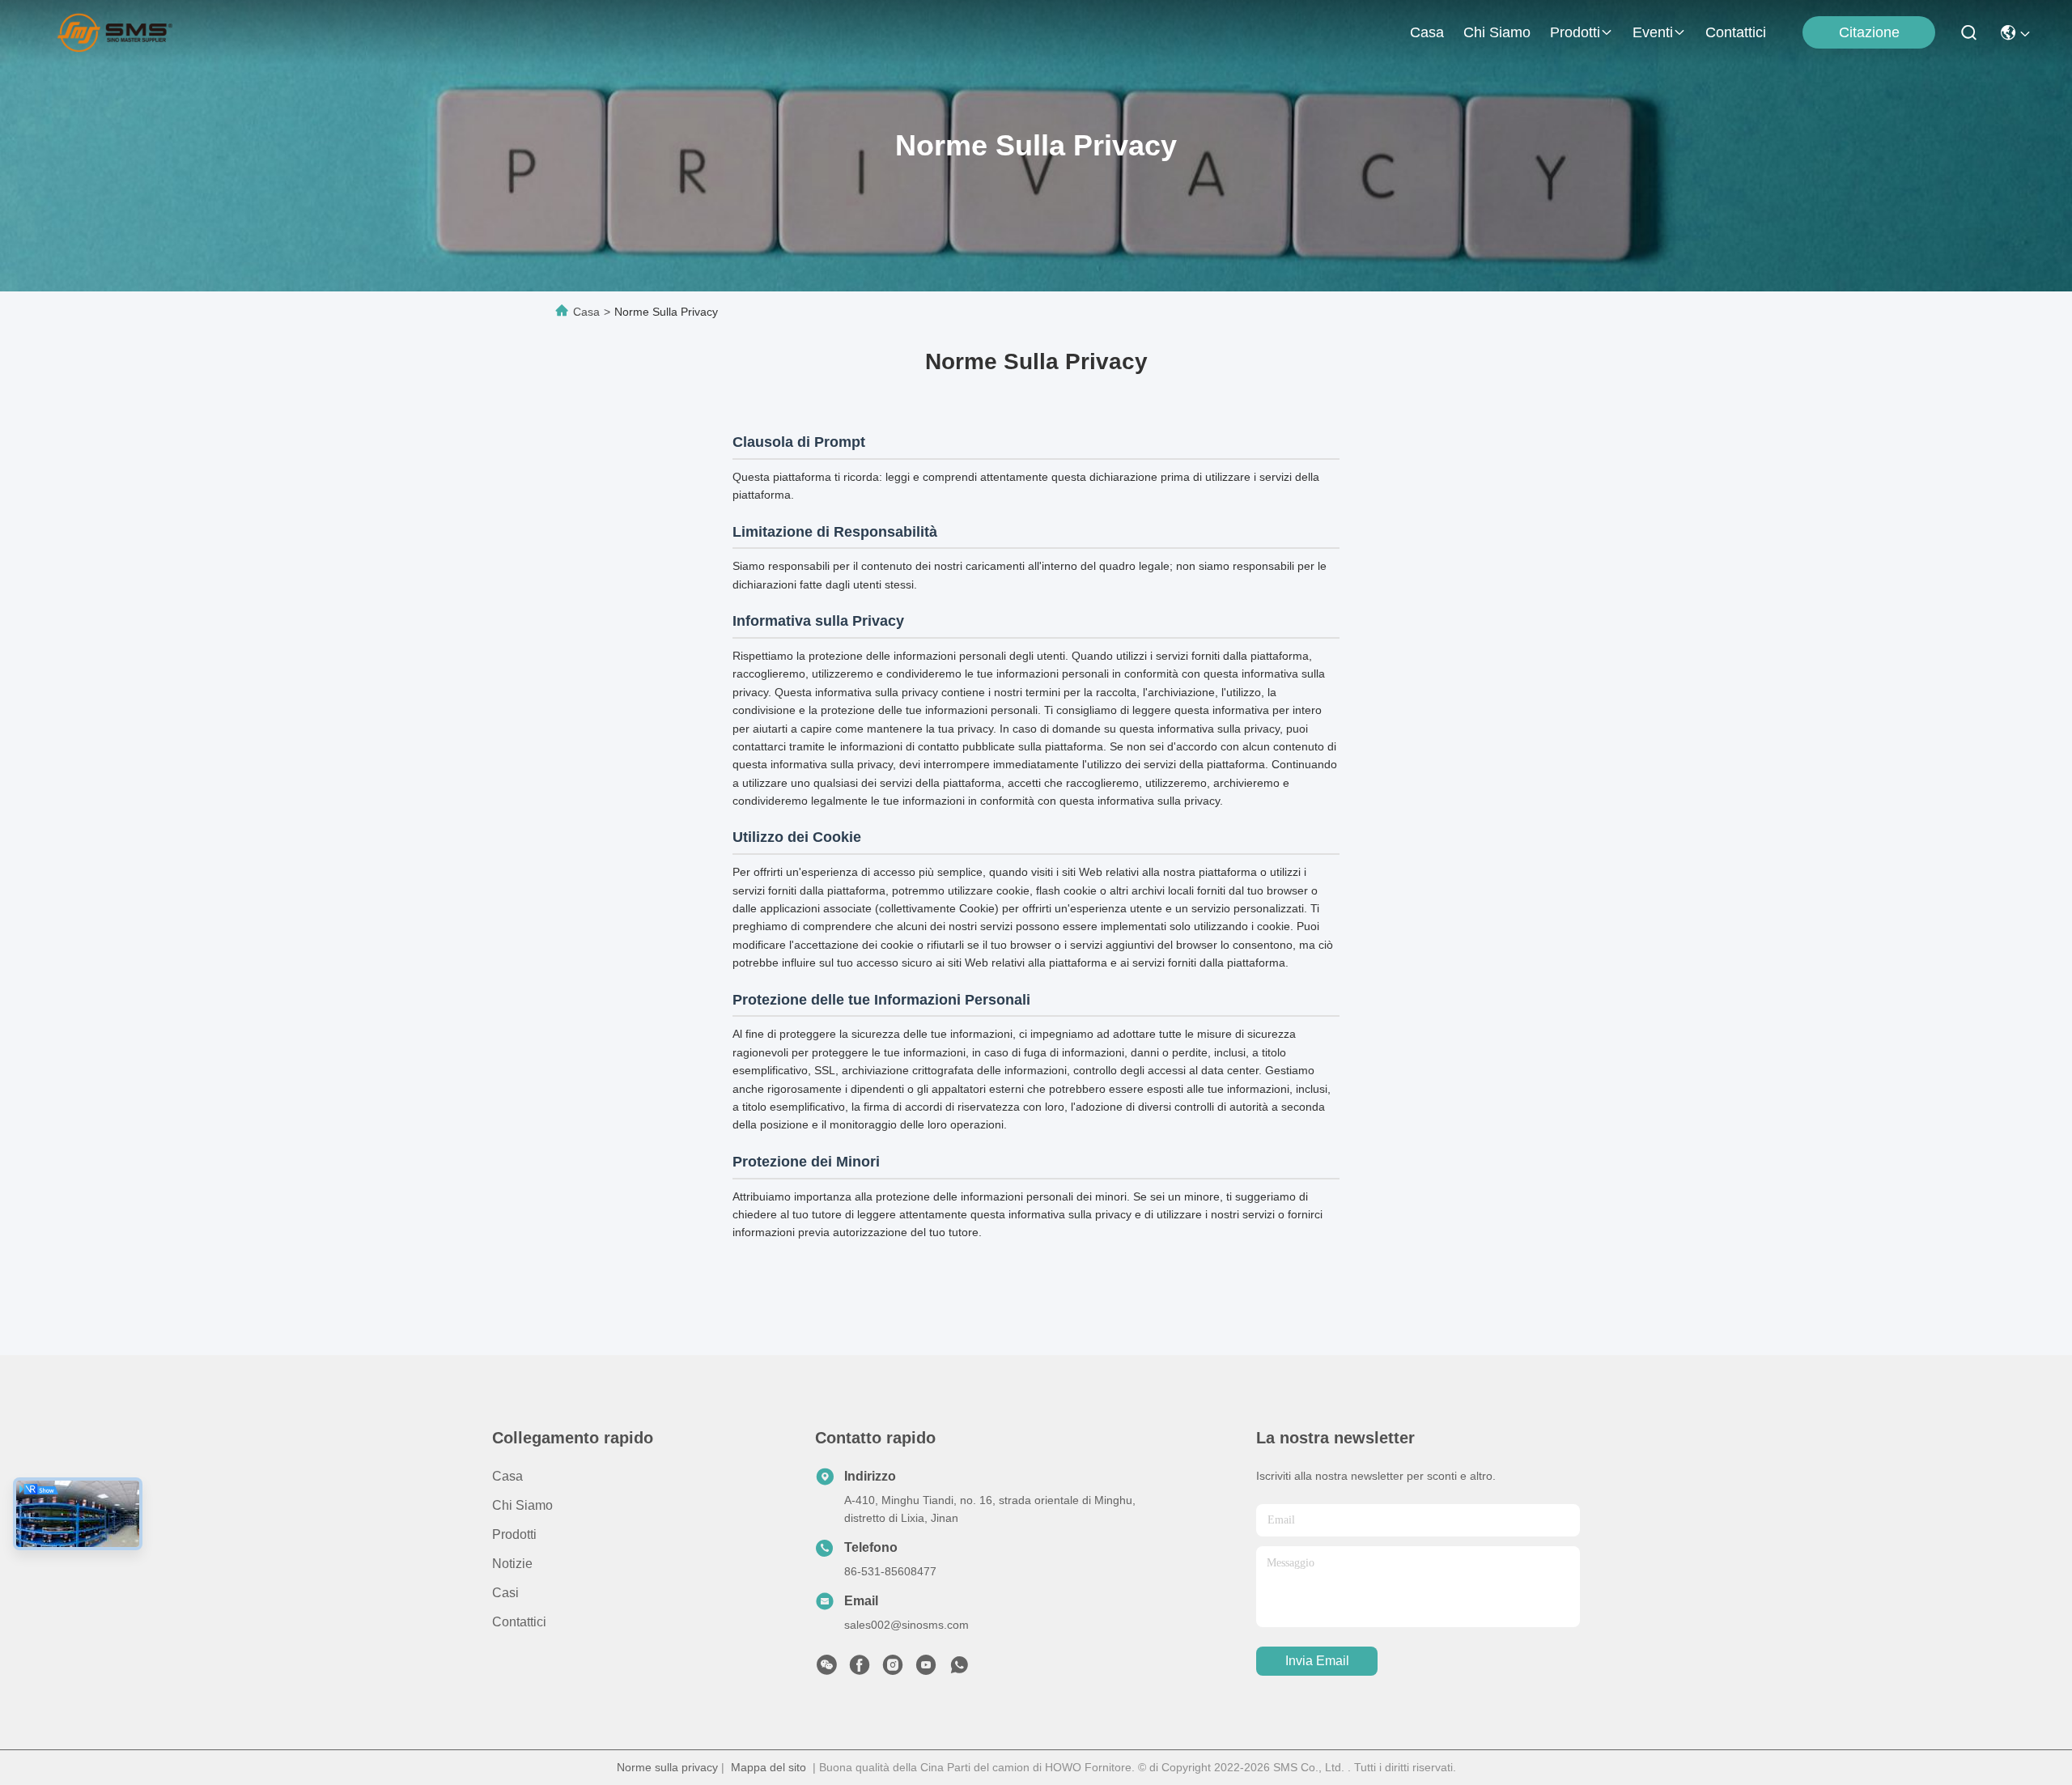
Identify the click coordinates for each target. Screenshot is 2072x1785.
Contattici (1736, 32)
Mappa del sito (769, 1767)
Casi (505, 1593)
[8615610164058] (959, 1669)
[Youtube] (926, 1669)
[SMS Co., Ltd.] (115, 32)
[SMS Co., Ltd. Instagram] (893, 1669)
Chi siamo (1497, 32)
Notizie (512, 1564)
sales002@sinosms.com (906, 1625)
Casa (1427, 32)
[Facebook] (860, 1669)
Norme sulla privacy (667, 1767)
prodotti (1575, 32)
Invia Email (1317, 1661)
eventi (1653, 32)
